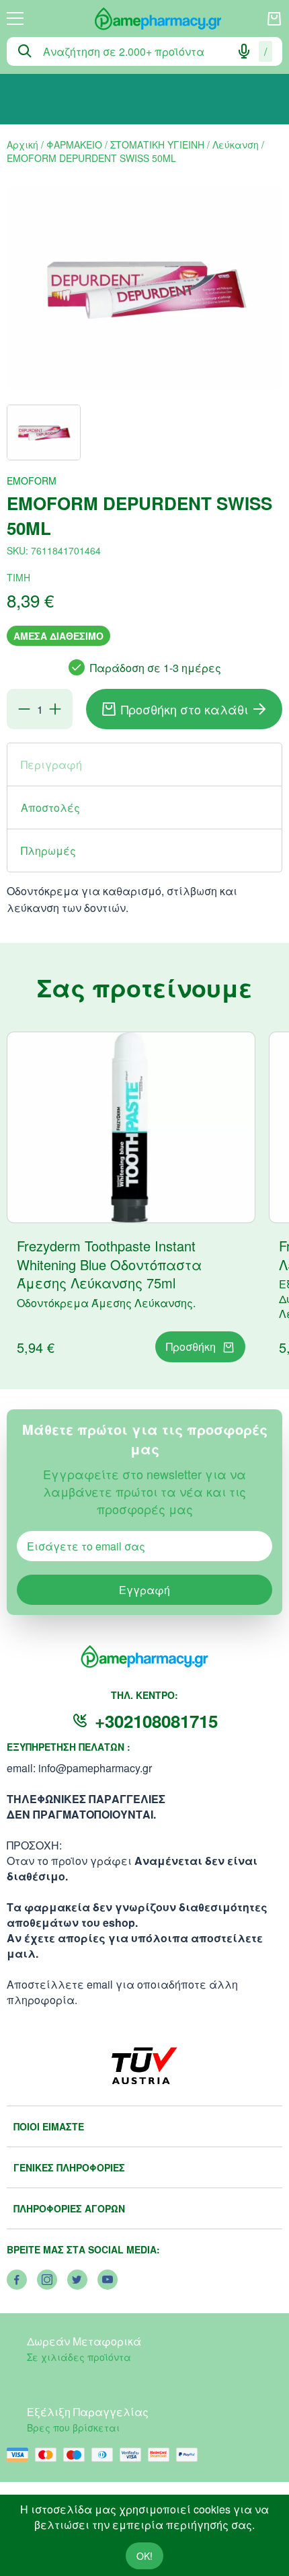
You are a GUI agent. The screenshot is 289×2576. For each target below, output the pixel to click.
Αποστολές (50, 807)
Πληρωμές (48, 850)
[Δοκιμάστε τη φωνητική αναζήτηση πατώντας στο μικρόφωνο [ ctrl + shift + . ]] (244, 51)
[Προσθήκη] (55, 709)
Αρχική (23, 144)
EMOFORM (32, 481)
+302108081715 (156, 1721)
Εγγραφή (144, 1590)
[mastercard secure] (162, 2455)
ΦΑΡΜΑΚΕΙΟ (74, 144)
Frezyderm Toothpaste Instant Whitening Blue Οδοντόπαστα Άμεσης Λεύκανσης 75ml (109, 1264)
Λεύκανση (236, 144)
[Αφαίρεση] (24, 709)
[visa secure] (134, 2455)
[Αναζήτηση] (25, 51)
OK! (144, 2556)
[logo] (145, 19)
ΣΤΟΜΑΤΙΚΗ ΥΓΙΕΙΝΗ (157, 144)
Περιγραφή (51, 764)
